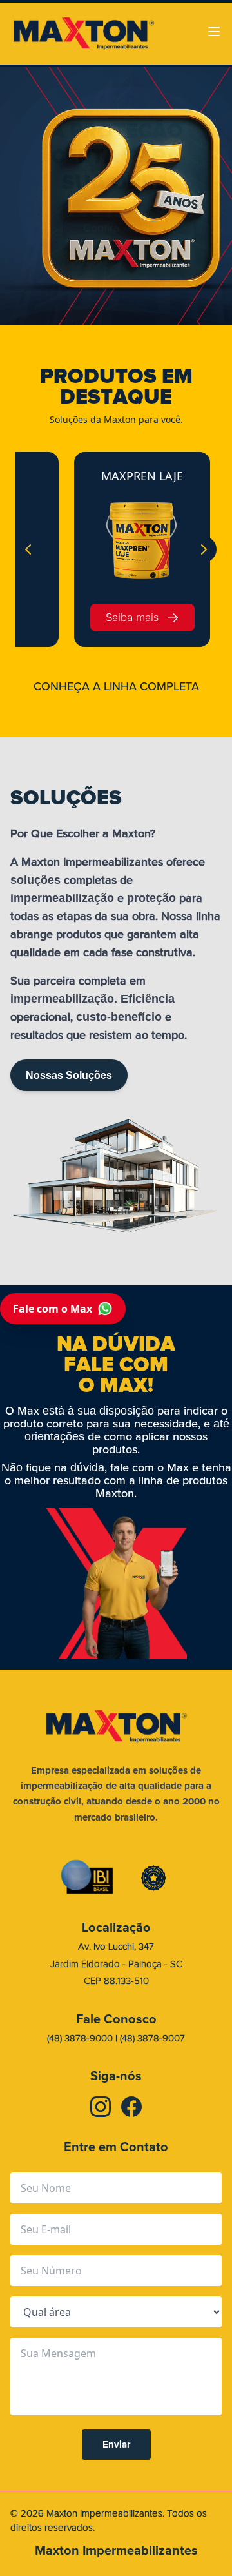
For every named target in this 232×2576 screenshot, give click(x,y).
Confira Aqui (116, 228)
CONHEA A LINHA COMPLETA (116, 686)
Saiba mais (132, 618)
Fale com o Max (53, 1309)
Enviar (116, 2444)
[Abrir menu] (214, 32)
